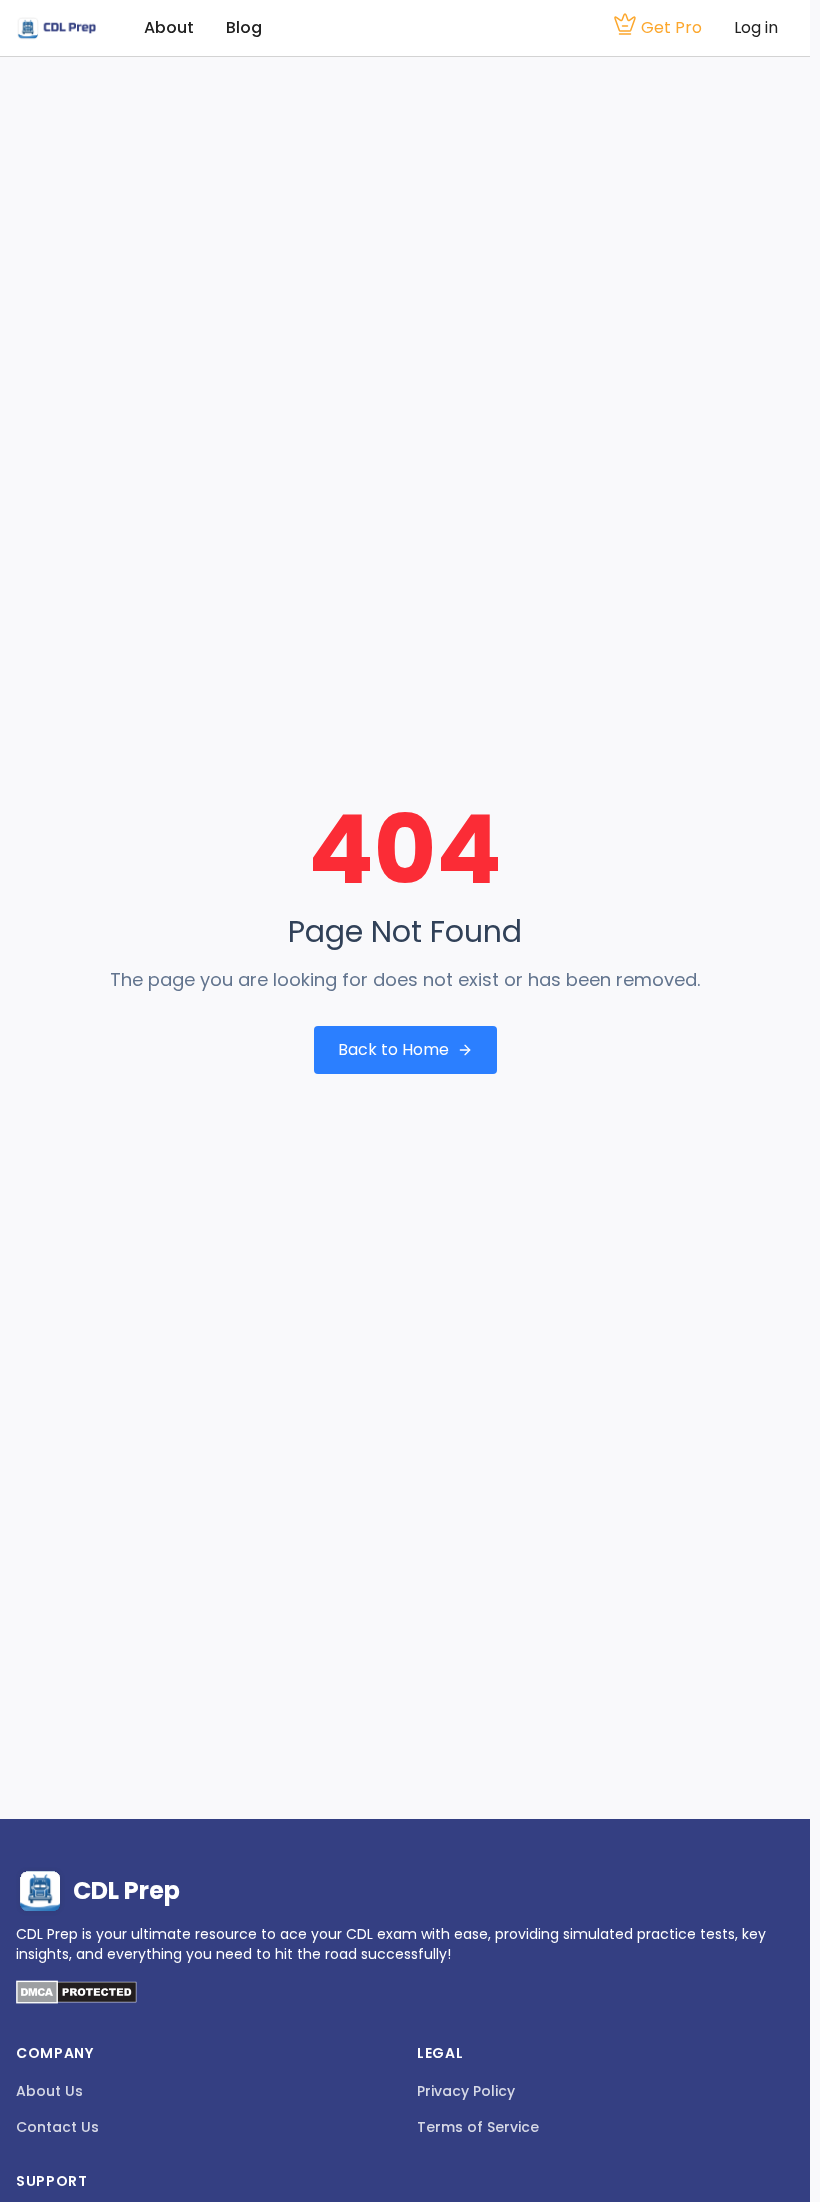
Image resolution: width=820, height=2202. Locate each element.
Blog (244, 27)
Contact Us (57, 2127)
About (169, 27)
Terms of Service (478, 2127)
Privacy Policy (466, 2091)
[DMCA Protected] (76, 1998)
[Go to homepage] (56, 28)
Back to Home (393, 1049)
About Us (49, 2091)
